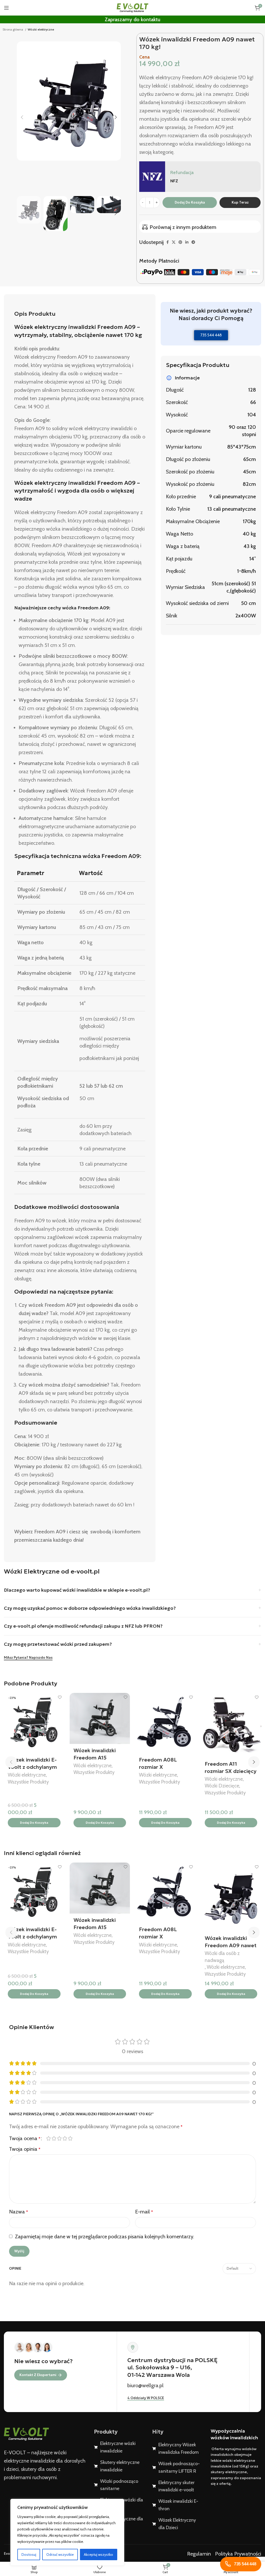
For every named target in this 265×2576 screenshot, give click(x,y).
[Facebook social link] (168, 242)
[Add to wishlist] (60, 1697)
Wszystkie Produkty (28, 1782)
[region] (67, 2532)
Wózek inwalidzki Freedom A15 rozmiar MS (95, 1758)
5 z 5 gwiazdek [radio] (70, 2138)
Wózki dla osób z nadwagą (222, 1957)
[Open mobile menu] (6, 8)
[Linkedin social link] (187, 242)
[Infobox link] (200, 177)
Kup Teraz (240, 202)
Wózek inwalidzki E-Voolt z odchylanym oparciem (32, 1767)
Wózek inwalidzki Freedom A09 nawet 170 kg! (231, 1945)
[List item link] (119, 2447)
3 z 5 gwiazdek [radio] (59, 2138)
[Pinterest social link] (180, 242)
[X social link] (174, 242)
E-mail (144, 2212)
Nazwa (19, 2212)
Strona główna (13, 29)
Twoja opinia (25, 2149)
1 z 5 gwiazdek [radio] (49, 2138)
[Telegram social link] (193, 242)
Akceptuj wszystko (98, 2555)
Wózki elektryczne (41, 29)
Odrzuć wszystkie (60, 2555)
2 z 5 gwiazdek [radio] (54, 2138)
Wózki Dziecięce (222, 1786)
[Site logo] (132, 7)
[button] (34, 1823)
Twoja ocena (25, 2138)
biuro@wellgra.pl (145, 2385)
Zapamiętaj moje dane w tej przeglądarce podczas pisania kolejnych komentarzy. (105, 2236)
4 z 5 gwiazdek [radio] (65, 2138)
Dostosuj (29, 2555)
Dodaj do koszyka (190, 202)
